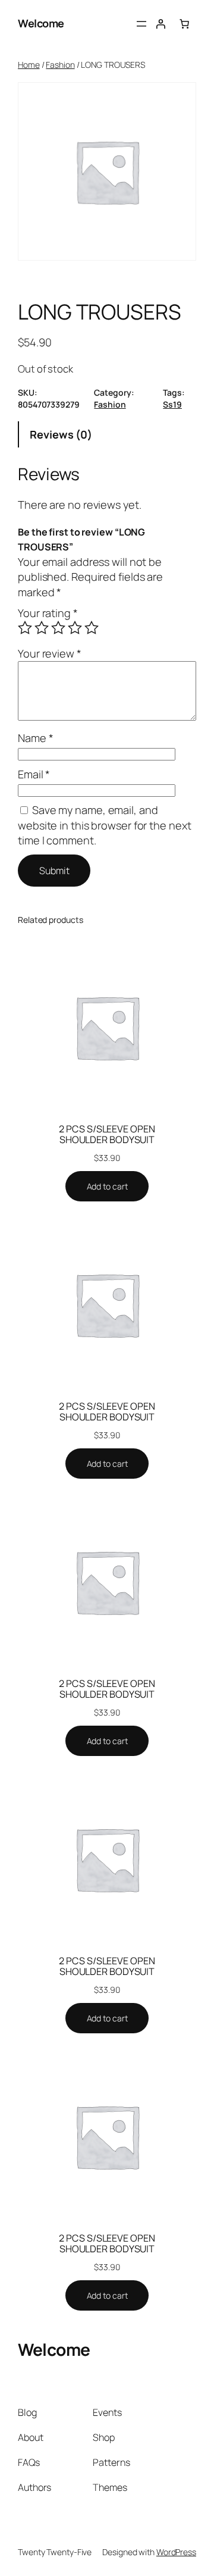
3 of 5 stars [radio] (58, 628)
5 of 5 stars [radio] (92, 628)
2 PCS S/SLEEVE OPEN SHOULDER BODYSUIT (107, 1134)
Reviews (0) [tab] (61, 434)
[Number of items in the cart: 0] (184, 24)
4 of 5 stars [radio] (75, 628)
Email (34, 774)
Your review (50, 653)
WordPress (176, 2552)
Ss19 (172, 404)
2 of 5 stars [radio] (42, 628)
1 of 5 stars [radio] (25, 628)
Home (29, 65)
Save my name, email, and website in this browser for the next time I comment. (104, 825)
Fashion (60, 65)
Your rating (48, 613)
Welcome (41, 23)
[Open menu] (141, 24)
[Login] (160, 24)
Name (35, 738)
